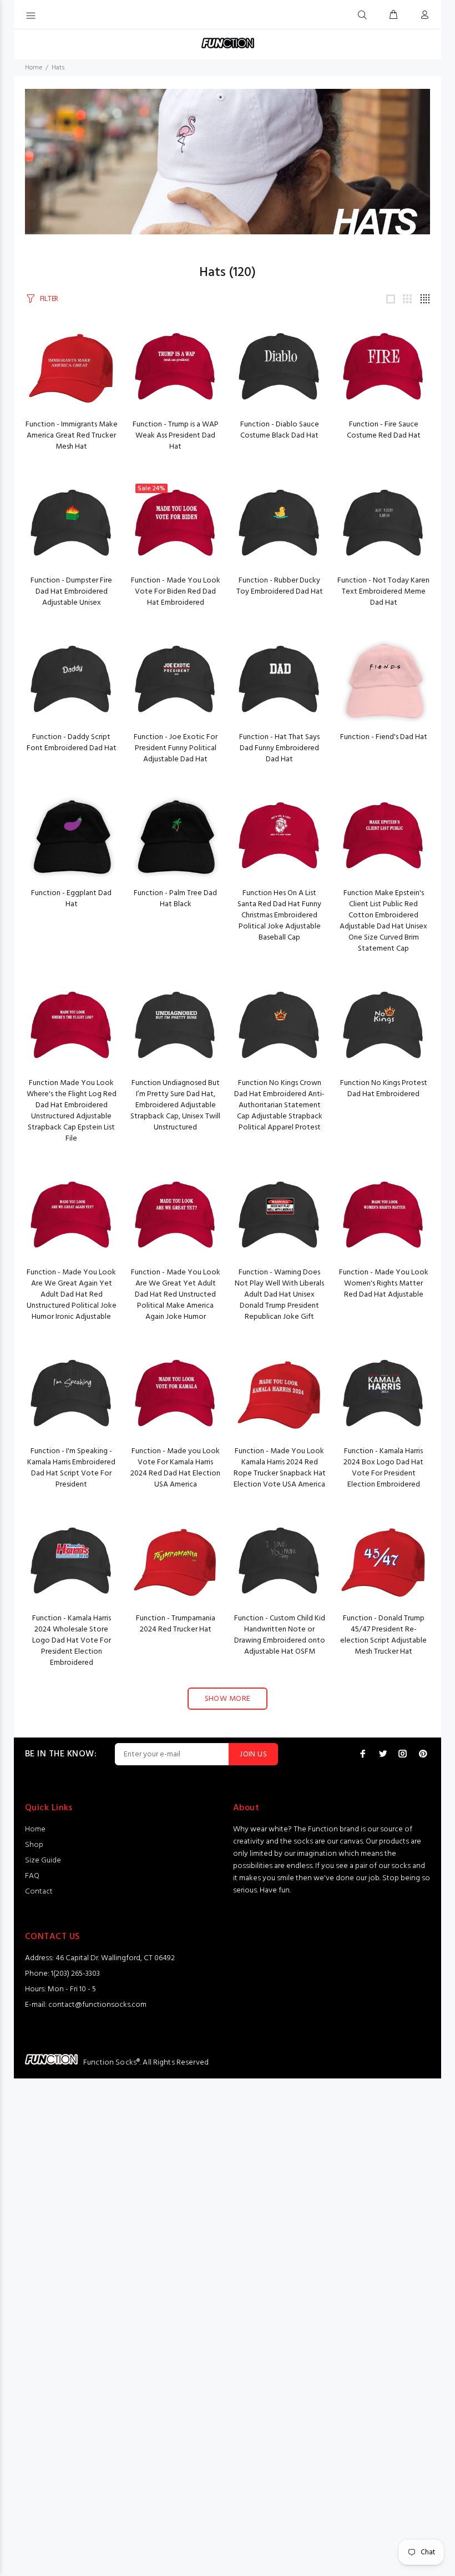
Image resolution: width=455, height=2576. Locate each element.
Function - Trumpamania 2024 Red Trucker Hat (176, 1624)
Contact (39, 1892)
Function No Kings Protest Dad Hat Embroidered (384, 1089)
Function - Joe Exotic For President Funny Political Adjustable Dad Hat (176, 748)
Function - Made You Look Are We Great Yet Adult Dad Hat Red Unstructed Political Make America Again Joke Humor (176, 1295)
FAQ (32, 1876)
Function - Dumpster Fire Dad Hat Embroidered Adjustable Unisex (71, 592)
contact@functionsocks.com (97, 2005)
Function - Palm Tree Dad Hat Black (175, 899)
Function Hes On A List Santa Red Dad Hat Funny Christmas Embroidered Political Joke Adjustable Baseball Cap (279, 915)
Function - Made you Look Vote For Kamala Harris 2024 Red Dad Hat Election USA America (175, 1468)
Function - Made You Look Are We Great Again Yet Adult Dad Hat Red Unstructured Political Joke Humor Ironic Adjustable (72, 1295)
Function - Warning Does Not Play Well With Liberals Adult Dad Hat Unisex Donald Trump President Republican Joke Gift (279, 1295)
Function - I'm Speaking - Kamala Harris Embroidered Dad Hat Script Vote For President (71, 1468)
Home (34, 68)
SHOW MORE (228, 1699)
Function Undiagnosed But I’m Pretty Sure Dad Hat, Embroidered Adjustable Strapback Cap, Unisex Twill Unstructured (175, 1105)
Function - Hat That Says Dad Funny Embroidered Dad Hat (279, 748)
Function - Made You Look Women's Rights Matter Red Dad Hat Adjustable (384, 1284)
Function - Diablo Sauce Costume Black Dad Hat (280, 430)
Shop (34, 1845)
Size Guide (43, 1861)
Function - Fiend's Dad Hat (384, 737)
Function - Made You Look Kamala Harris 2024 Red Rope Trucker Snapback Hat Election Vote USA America (280, 1468)
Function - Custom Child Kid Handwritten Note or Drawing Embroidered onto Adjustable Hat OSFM (280, 1635)
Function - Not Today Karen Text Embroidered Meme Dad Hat (383, 592)
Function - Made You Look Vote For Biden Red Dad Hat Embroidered (176, 592)
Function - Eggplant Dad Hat (71, 899)
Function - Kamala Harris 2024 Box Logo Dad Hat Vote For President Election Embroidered (383, 1468)
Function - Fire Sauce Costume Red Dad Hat (384, 430)
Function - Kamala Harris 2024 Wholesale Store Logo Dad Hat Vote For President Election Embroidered (72, 1641)
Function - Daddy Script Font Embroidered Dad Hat (72, 743)
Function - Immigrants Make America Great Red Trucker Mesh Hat (72, 436)
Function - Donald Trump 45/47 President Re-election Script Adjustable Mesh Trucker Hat (383, 1635)
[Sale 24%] (176, 524)
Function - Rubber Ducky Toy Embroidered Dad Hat (280, 586)
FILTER (49, 299)
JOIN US (253, 1754)
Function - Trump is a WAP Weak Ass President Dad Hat (176, 436)
